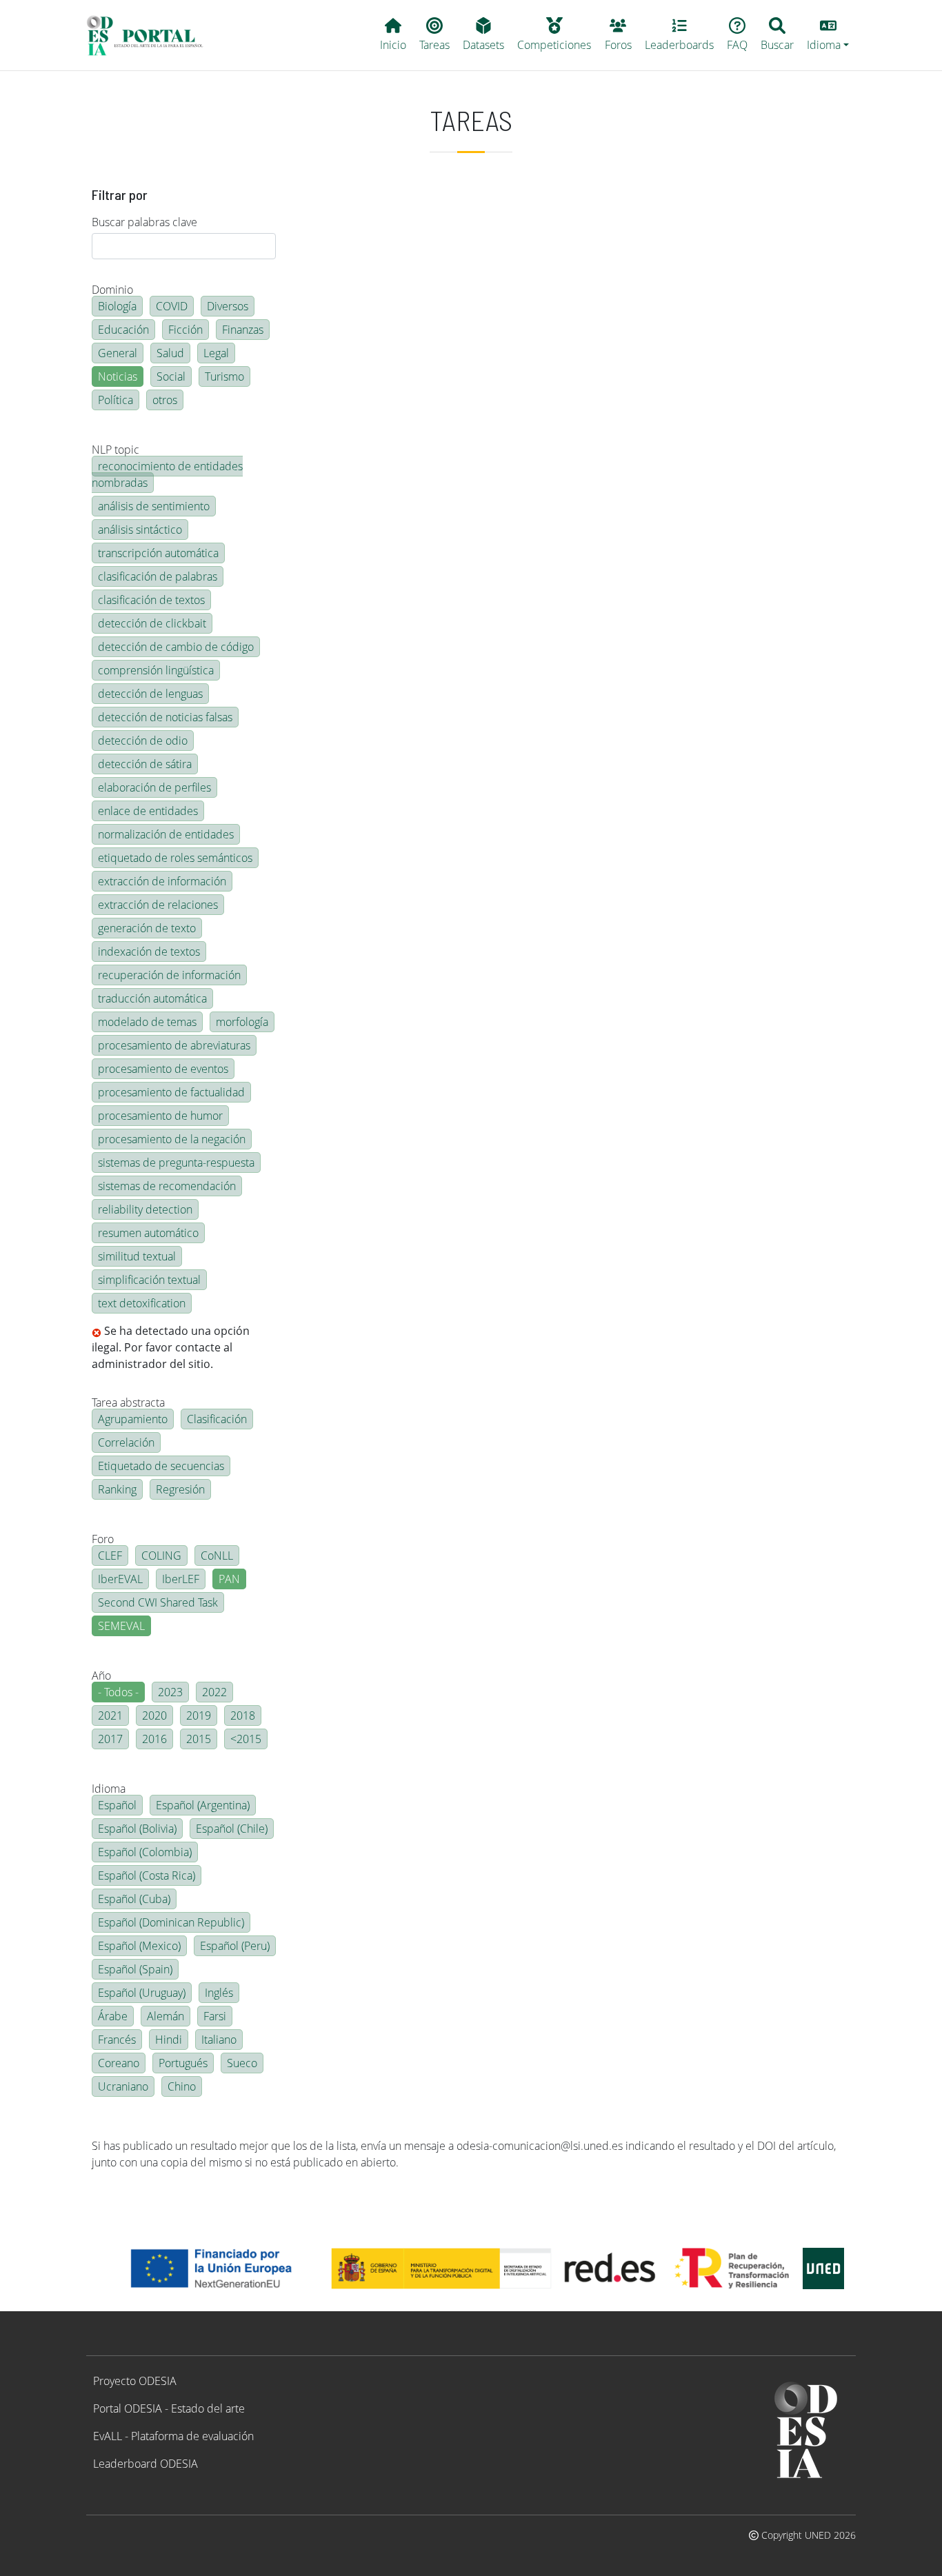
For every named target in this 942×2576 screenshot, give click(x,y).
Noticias (118, 376)
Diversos (228, 306)
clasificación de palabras (158, 576)
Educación (123, 330)
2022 (214, 1692)
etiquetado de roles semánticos (175, 858)
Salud (170, 353)
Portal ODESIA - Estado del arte (169, 2408)
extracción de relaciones (158, 905)
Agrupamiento (133, 1419)
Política (116, 400)
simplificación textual (149, 1280)
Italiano (219, 2040)
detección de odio (143, 741)
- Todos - (118, 1692)
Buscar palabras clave (144, 222)
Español (117, 1805)
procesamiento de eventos (163, 1069)
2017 (110, 1739)
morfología (242, 1022)
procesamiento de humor (160, 1116)
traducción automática (152, 998)
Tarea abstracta (128, 1402)
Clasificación (217, 1419)
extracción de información (162, 881)
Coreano (119, 2063)
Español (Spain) (135, 1969)
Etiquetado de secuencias (161, 1466)
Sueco (242, 2063)
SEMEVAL (121, 1626)
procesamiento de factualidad (171, 1092)
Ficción (186, 330)
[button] (828, 35)
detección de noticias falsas (165, 717)
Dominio (112, 290)
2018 (243, 1715)
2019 (199, 1715)
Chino (182, 2086)
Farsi (215, 2016)
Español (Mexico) (139, 1946)
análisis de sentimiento (154, 506)
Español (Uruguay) (142, 1993)
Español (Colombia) (145, 1852)
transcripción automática (158, 553)
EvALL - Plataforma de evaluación (173, 2436)
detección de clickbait (152, 623)
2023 (170, 1692)
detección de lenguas (150, 694)
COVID (172, 306)
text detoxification (142, 1303)
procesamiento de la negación (172, 1139)
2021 (110, 1715)
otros (165, 400)
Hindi (169, 2040)
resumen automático (148, 1233)
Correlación (126, 1442)
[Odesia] (151, 35)
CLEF (110, 1556)
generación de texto (147, 928)
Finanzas (243, 330)
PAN (229, 1579)
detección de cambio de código (176, 647)
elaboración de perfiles (154, 787)
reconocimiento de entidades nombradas (167, 474)
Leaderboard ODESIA (146, 2464)
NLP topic (116, 450)
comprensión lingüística (156, 670)
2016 (154, 1739)
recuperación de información (169, 975)
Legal (216, 353)
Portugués (183, 2063)
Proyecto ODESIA (135, 2381)
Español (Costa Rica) (147, 1875)
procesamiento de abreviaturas (174, 1045)
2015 (199, 1739)
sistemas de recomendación (167, 1186)
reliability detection (145, 1209)
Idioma (109, 1789)
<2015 (246, 1739)
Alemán (166, 2016)
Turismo (224, 376)
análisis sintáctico (140, 530)
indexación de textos (149, 952)
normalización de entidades (166, 834)
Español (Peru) (235, 1946)
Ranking (117, 1489)
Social (171, 376)
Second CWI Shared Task (158, 1602)
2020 (154, 1715)
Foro (103, 1539)
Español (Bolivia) (137, 1829)
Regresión (180, 1489)
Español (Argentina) (203, 1805)
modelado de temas (147, 1022)
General (118, 353)
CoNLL (217, 1556)
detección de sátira (145, 764)
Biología (117, 306)
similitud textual (137, 1256)
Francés (117, 2040)
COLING (161, 1556)
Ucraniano (123, 2086)
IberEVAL (120, 1579)
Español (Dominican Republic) (171, 1922)
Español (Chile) (232, 1829)
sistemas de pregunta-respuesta (176, 1163)
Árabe (113, 2016)
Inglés (219, 1993)
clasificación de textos (151, 600)
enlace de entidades (148, 811)
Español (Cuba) (134, 1899)
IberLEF (181, 1579)
